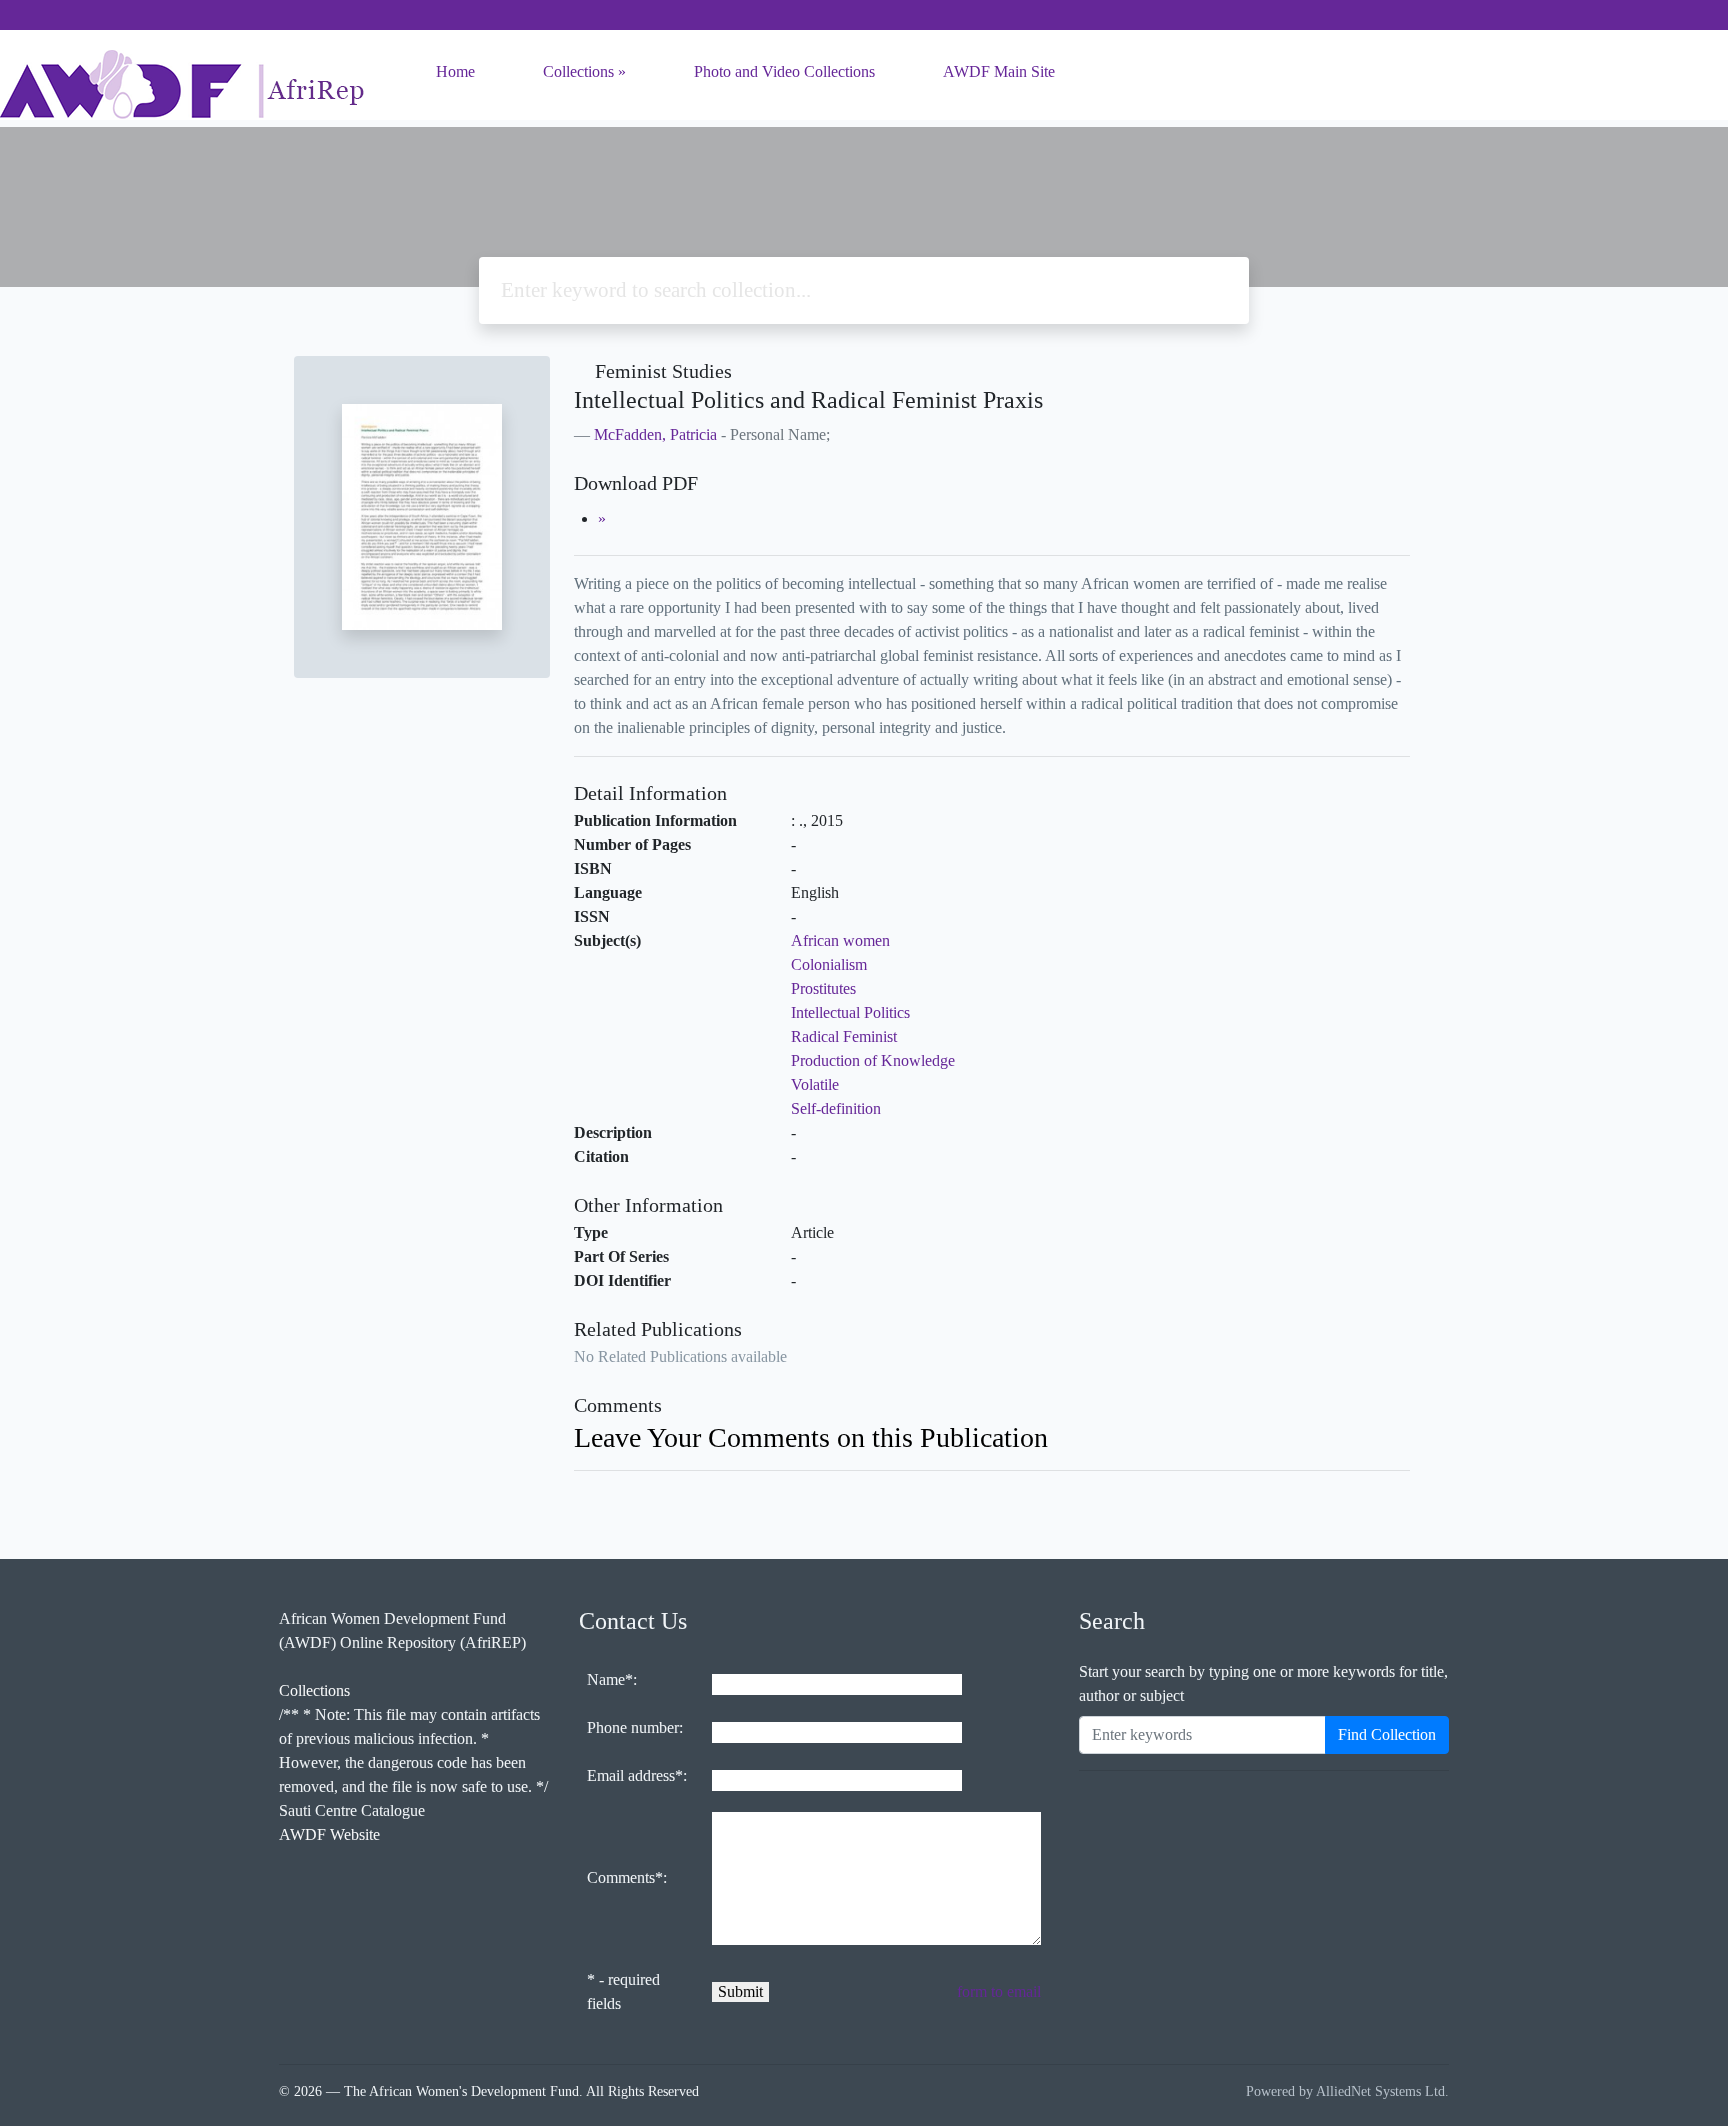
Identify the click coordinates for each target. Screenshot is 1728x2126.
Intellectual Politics (850, 1012)
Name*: (612, 1679)
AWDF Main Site (999, 71)
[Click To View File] (602, 518)
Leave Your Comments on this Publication (811, 1437)
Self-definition (836, 1108)
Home (455, 71)
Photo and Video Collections (784, 71)
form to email (999, 1991)
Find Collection (1387, 1734)
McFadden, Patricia (655, 434)
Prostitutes (823, 988)
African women (840, 940)
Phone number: (635, 1727)
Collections (578, 71)
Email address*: (637, 1775)
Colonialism (829, 964)
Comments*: (627, 1877)
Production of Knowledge (873, 1060)
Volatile (815, 1084)
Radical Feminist (844, 1036)
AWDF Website (329, 1834)
